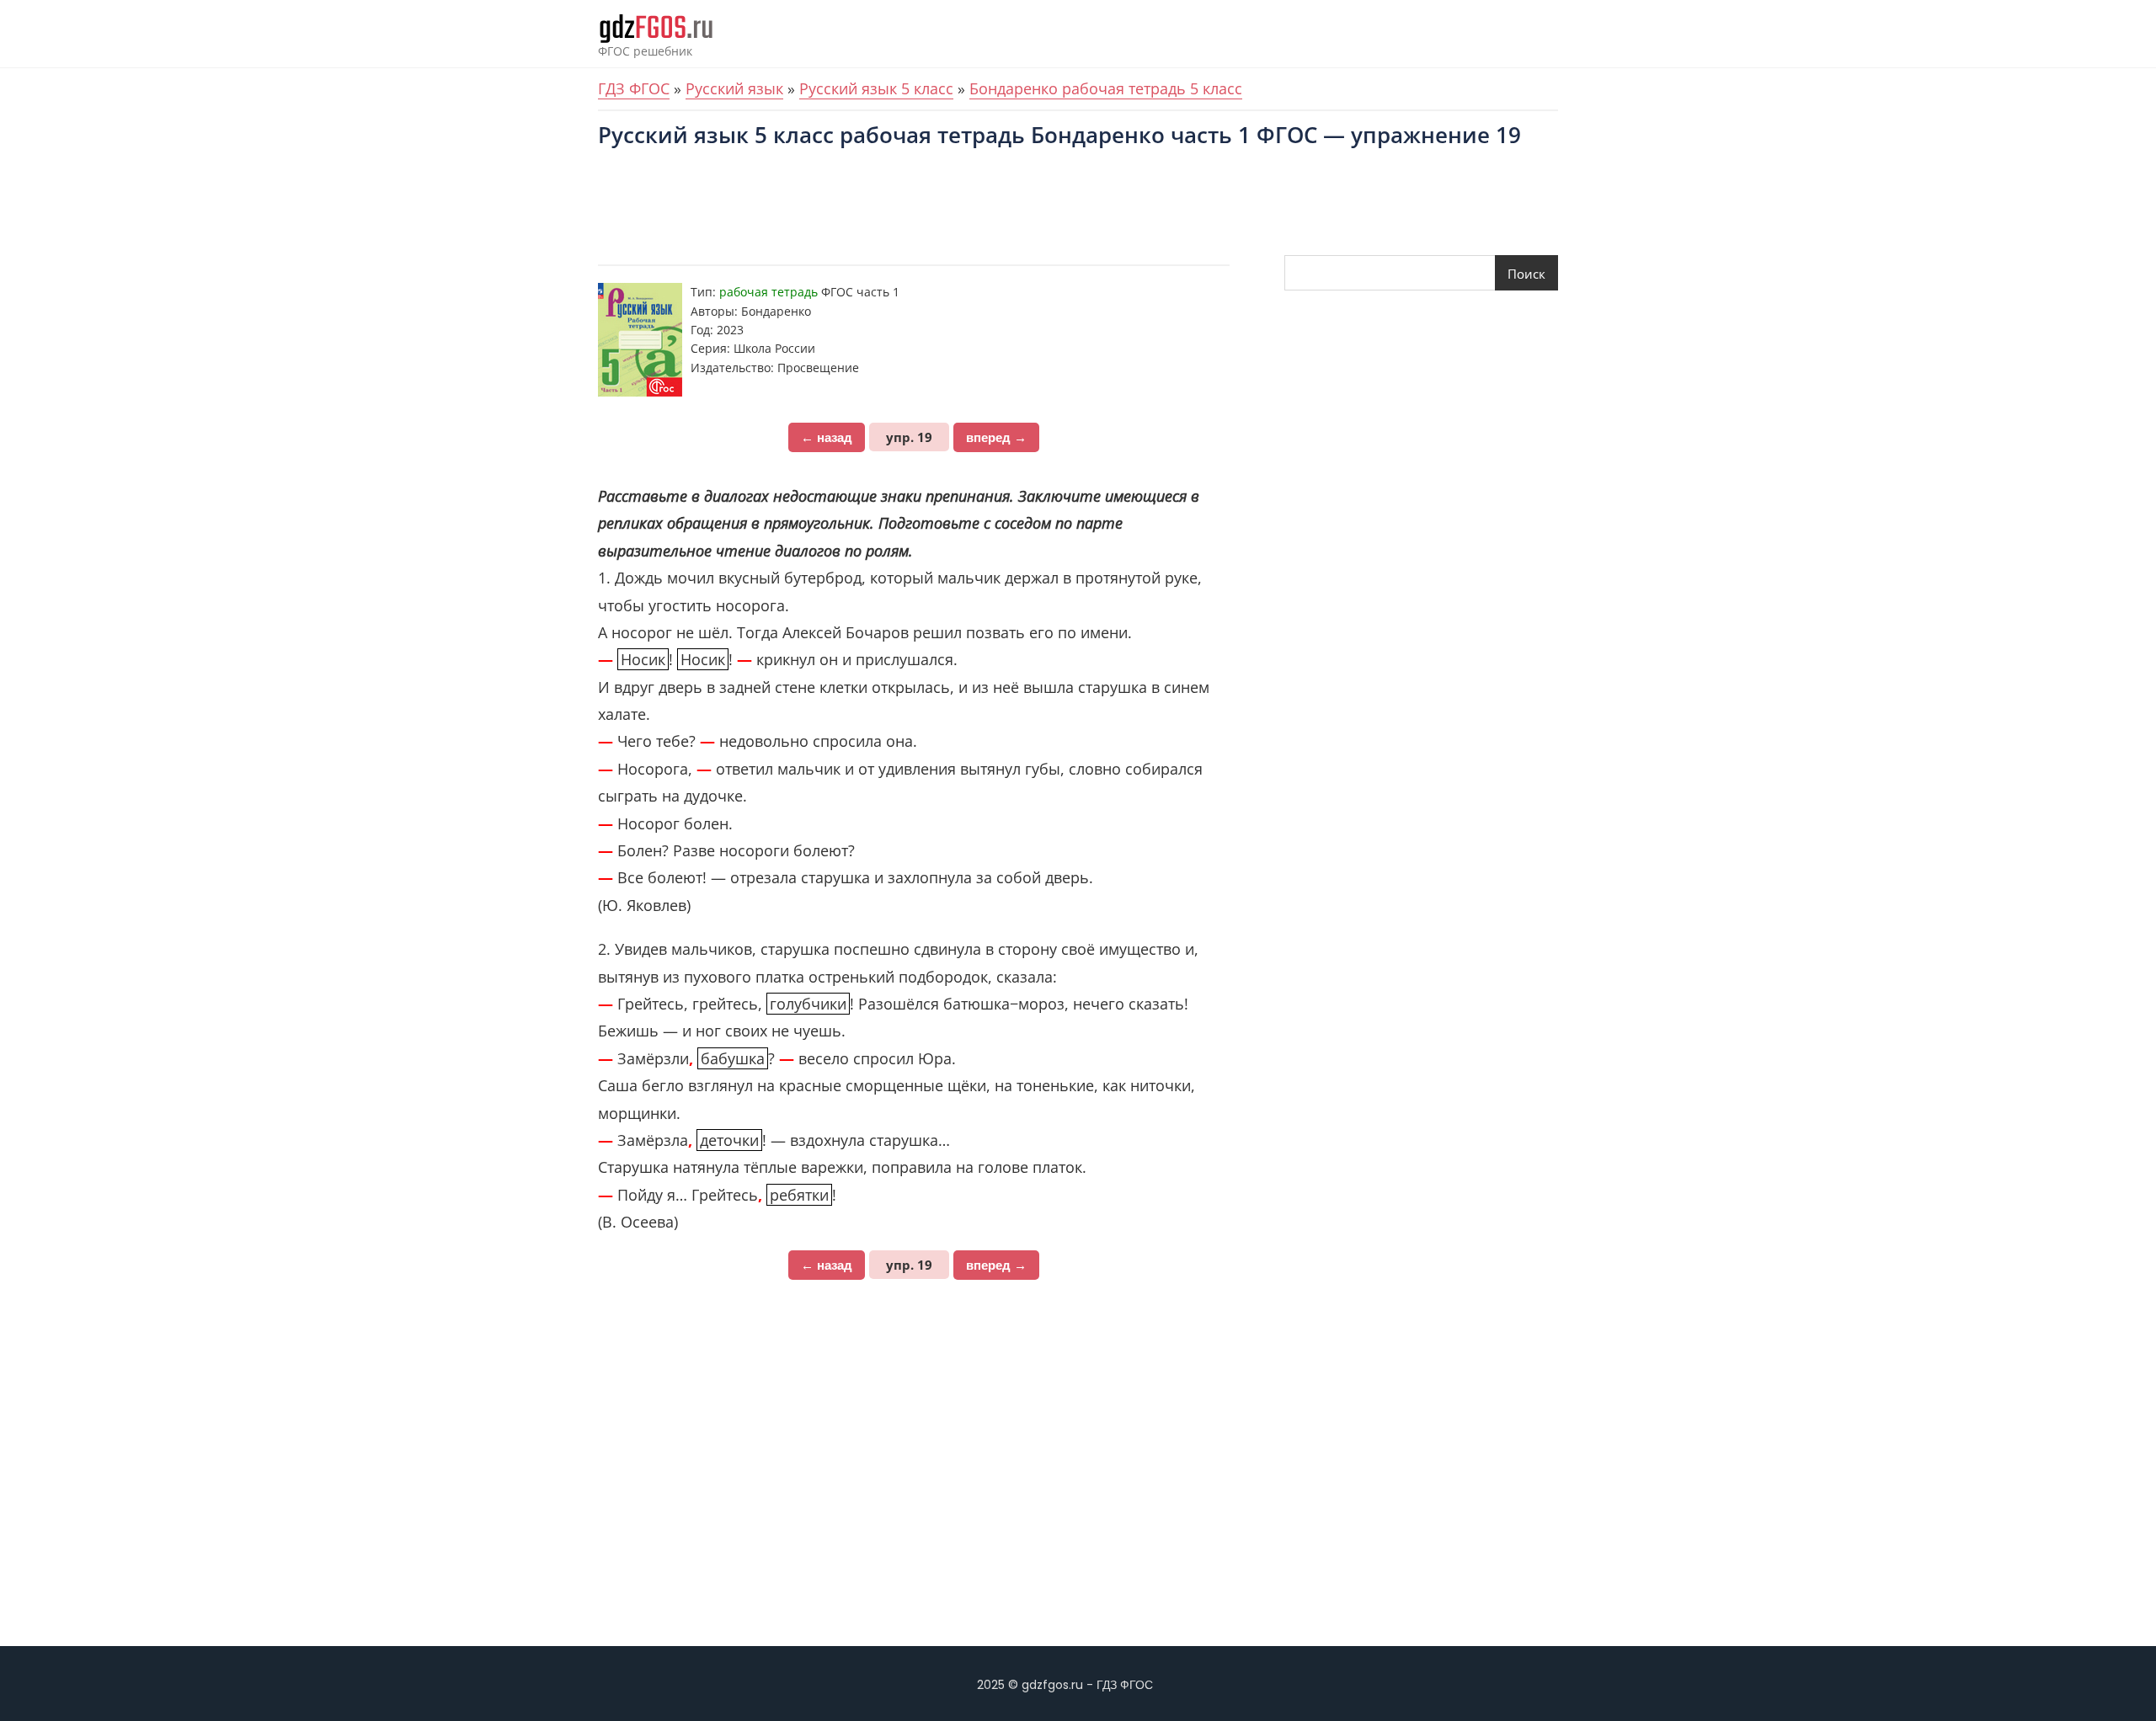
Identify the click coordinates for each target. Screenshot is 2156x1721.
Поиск (1526, 274)
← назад (827, 437)
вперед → (996, 437)
